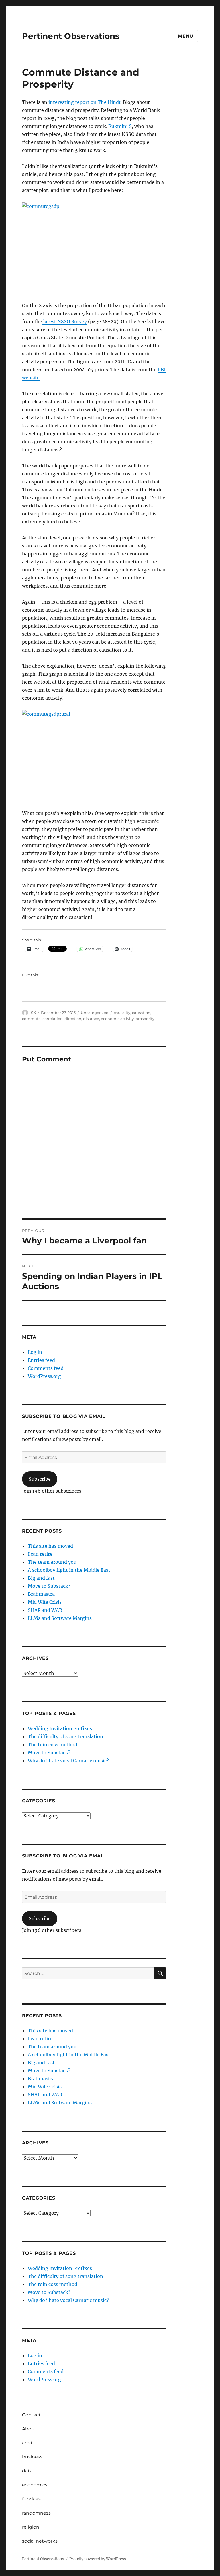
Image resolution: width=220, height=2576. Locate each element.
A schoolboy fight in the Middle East (69, 1570)
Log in (35, 1352)
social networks (40, 2541)
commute (31, 1019)
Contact (31, 2415)
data (27, 2471)
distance (91, 1019)
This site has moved (50, 1546)
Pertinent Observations (71, 36)
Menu (186, 36)
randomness (36, 2513)
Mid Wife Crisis (45, 1602)
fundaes (31, 2499)
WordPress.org (44, 1376)
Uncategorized (95, 1013)
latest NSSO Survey (64, 321)
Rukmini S (120, 126)
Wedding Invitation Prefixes (60, 1728)
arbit (27, 2443)
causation (141, 1013)
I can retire (40, 1554)
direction (73, 1019)
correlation (53, 1019)
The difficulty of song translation (65, 1736)
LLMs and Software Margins (60, 1618)
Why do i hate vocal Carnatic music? (68, 1761)
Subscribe (40, 1479)
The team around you (52, 1562)
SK (33, 1013)
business (32, 2457)
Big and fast (41, 1578)
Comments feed (46, 1368)
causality (122, 1013)
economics (35, 2485)
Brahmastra (41, 1594)
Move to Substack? (49, 1586)
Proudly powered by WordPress (98, 2559)
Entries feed (41, 1360)
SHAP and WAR (45, 1610)
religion (31, 2527)
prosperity (145, 1019)
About (29, 2429)
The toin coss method (53, 1745)
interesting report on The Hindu (85, 102)
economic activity (117, 1019)
